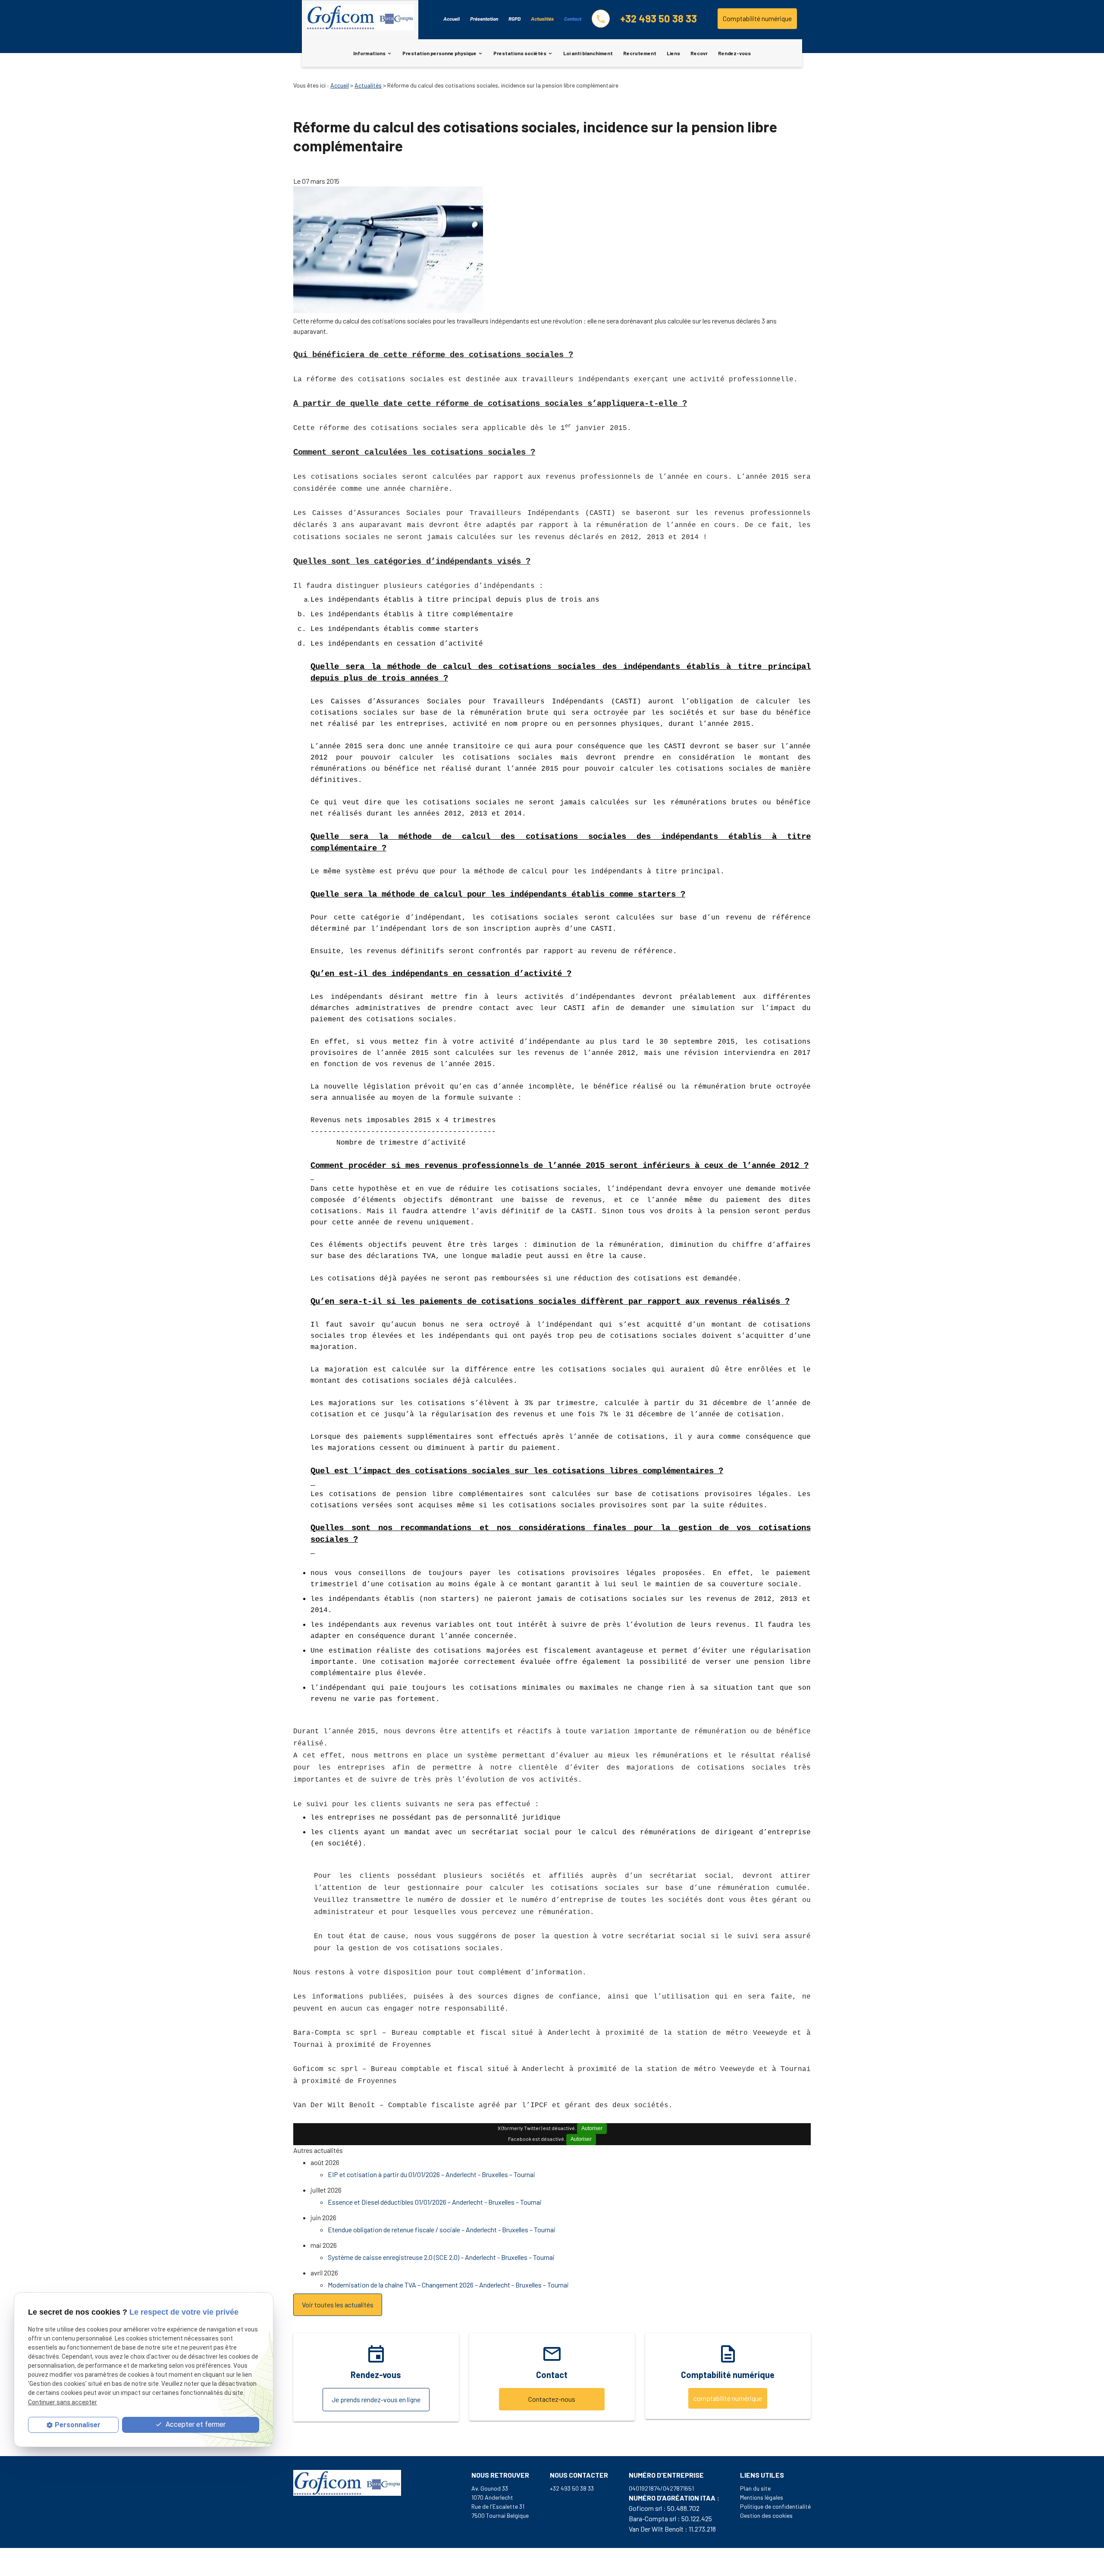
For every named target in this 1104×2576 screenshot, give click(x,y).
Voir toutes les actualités (338, 2305)
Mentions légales (762, 2497)
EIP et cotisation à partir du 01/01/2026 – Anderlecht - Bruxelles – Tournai (431, 2174)
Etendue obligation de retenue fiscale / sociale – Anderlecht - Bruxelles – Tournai (442, 2229)
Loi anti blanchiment (588, 53)
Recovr (699, 53)
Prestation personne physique (439, 53)
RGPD (514, 19)
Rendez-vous (734, 53)
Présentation (484, 19)
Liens (673, 53)
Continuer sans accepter (63, 2402)
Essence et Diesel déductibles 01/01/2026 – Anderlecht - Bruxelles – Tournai (435, 2202)
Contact (573, 19)
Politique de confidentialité (775, 2506)
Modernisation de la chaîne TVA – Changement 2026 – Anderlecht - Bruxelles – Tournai (448, 2285)
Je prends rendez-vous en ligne (376, 2399)
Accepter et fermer (195, 2424)
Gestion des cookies (766, 2515)
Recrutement (640, 53)
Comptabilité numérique (757, 18)
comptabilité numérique (728, 2398)
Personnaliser (78, 2425)
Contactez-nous (552, 2399)
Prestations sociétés (520, 53)
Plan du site (755, 2488)
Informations (369, 53)
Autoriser (592, 2128)
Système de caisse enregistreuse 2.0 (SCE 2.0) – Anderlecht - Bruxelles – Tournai (441, 2257)
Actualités (542, 19)
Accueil (452, 19)
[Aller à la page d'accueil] (360, 19)
